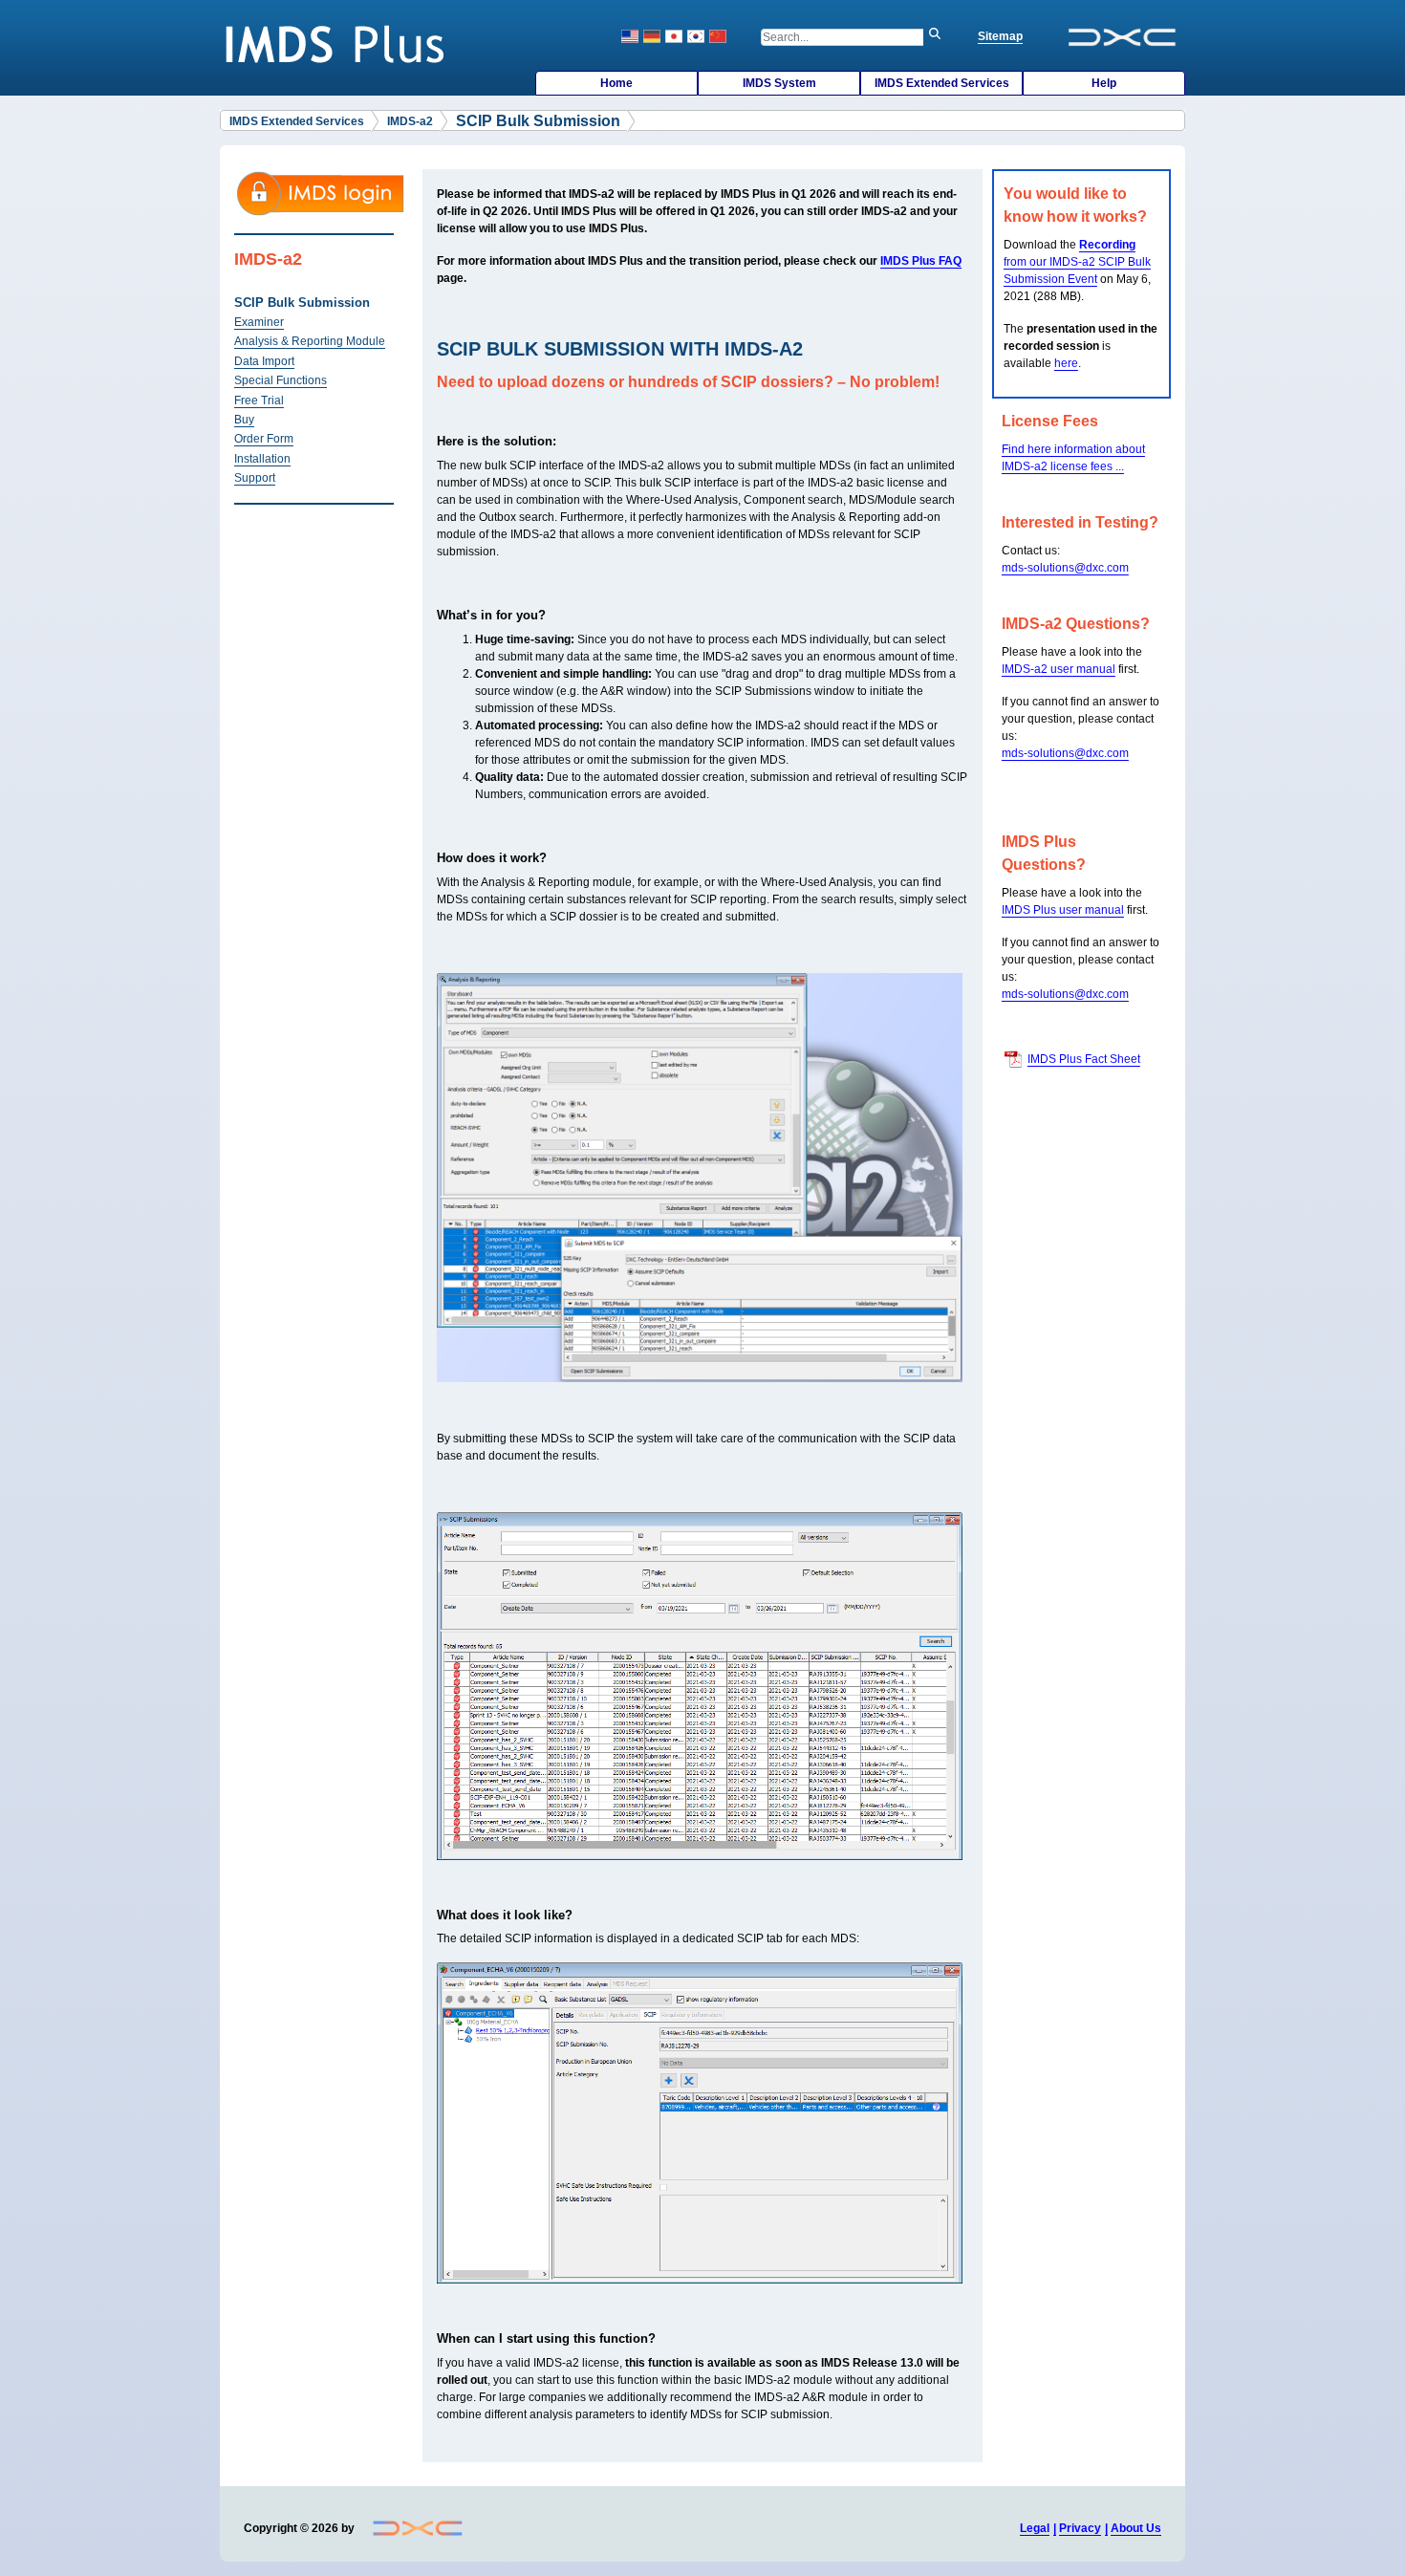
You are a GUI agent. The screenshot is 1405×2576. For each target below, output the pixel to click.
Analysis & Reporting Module (310, 341)
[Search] (940, 37)
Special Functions (281, 380)
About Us (1136, 2528)
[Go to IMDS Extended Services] (340, 43)
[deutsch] (652, 36)
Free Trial (259, 400)
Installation (262, 459)
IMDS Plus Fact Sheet (1084, 1059)
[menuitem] (616, 83)
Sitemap (1000, 36)
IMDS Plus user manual (1063, 910)
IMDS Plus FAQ (921, 261)
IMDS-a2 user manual (1059, 669)
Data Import (264, 361)
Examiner (259, 322)
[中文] (718, 36)
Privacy (1080, 2528)
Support (255, 478)
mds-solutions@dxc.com (1065, 568)
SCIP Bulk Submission (302, 303)
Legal (1035, 2528)
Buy (244, 420)
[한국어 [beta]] (696, 36)
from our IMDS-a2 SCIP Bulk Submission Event (1077, 262)
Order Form (264, 439)
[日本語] (674, 36)
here (1066, 363)
